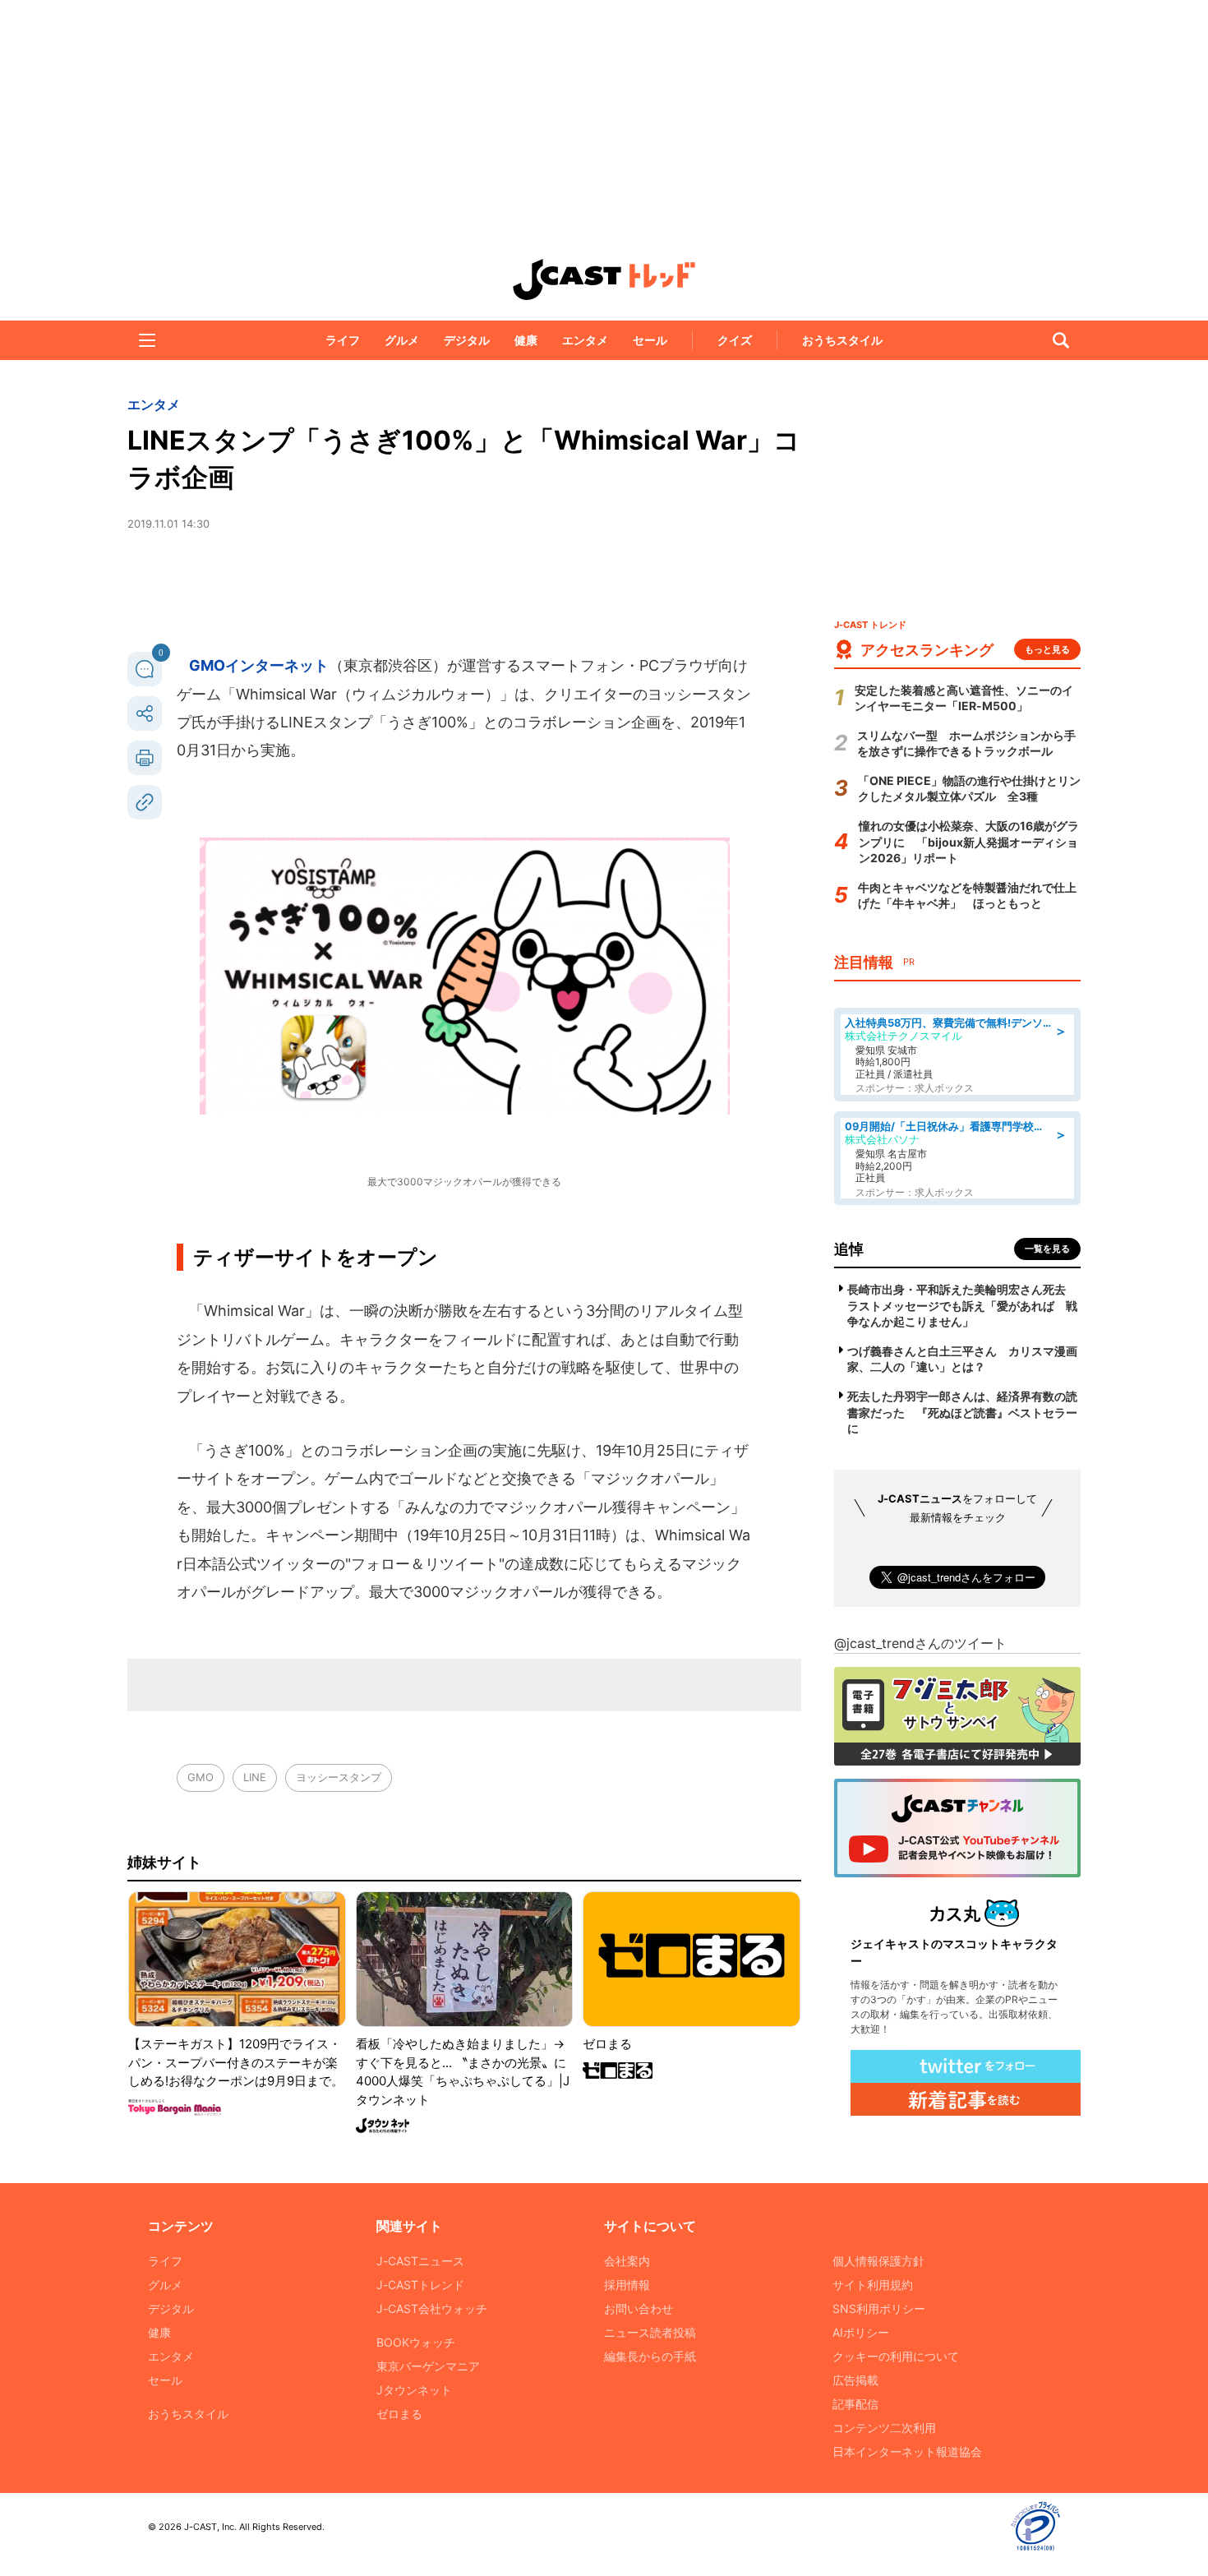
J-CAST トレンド (604, 279)
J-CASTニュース (420, 2261)
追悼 (849, 1249)
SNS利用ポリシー (879, 2308)
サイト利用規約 (873, 2285)
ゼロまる (399, 2414)
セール (650, 340)
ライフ (343, 340)
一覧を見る (1047, 1249)
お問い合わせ (639, 2308)
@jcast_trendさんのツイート (920, 1643)
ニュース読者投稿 (650, 2332)
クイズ (735, 340)
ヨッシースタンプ (339, 1777)
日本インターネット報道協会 (907, 2451)
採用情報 (627, 2285)
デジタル (467, 340)
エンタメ (585, 340)
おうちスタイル (842, 340)
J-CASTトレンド (420, 2285)
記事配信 (855, 2404)
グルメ (402, 340)
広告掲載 (855, 2380)
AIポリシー (861, 2332)
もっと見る (1047, 649)
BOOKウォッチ (416, 2342)
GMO (201, 1777)
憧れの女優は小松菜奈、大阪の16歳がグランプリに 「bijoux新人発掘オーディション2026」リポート (969, 842)
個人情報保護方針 (878, 2261)
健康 (526, 340)
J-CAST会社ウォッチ (432, 2308)
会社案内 (627, 2261)
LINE (255, 1777)
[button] (147, 340)
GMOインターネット (259, 665)
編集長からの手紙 (650, 2356)
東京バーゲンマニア (428, 2366)
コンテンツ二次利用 (884, 2428)
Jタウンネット (414, 2390)
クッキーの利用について (896, 2356)
